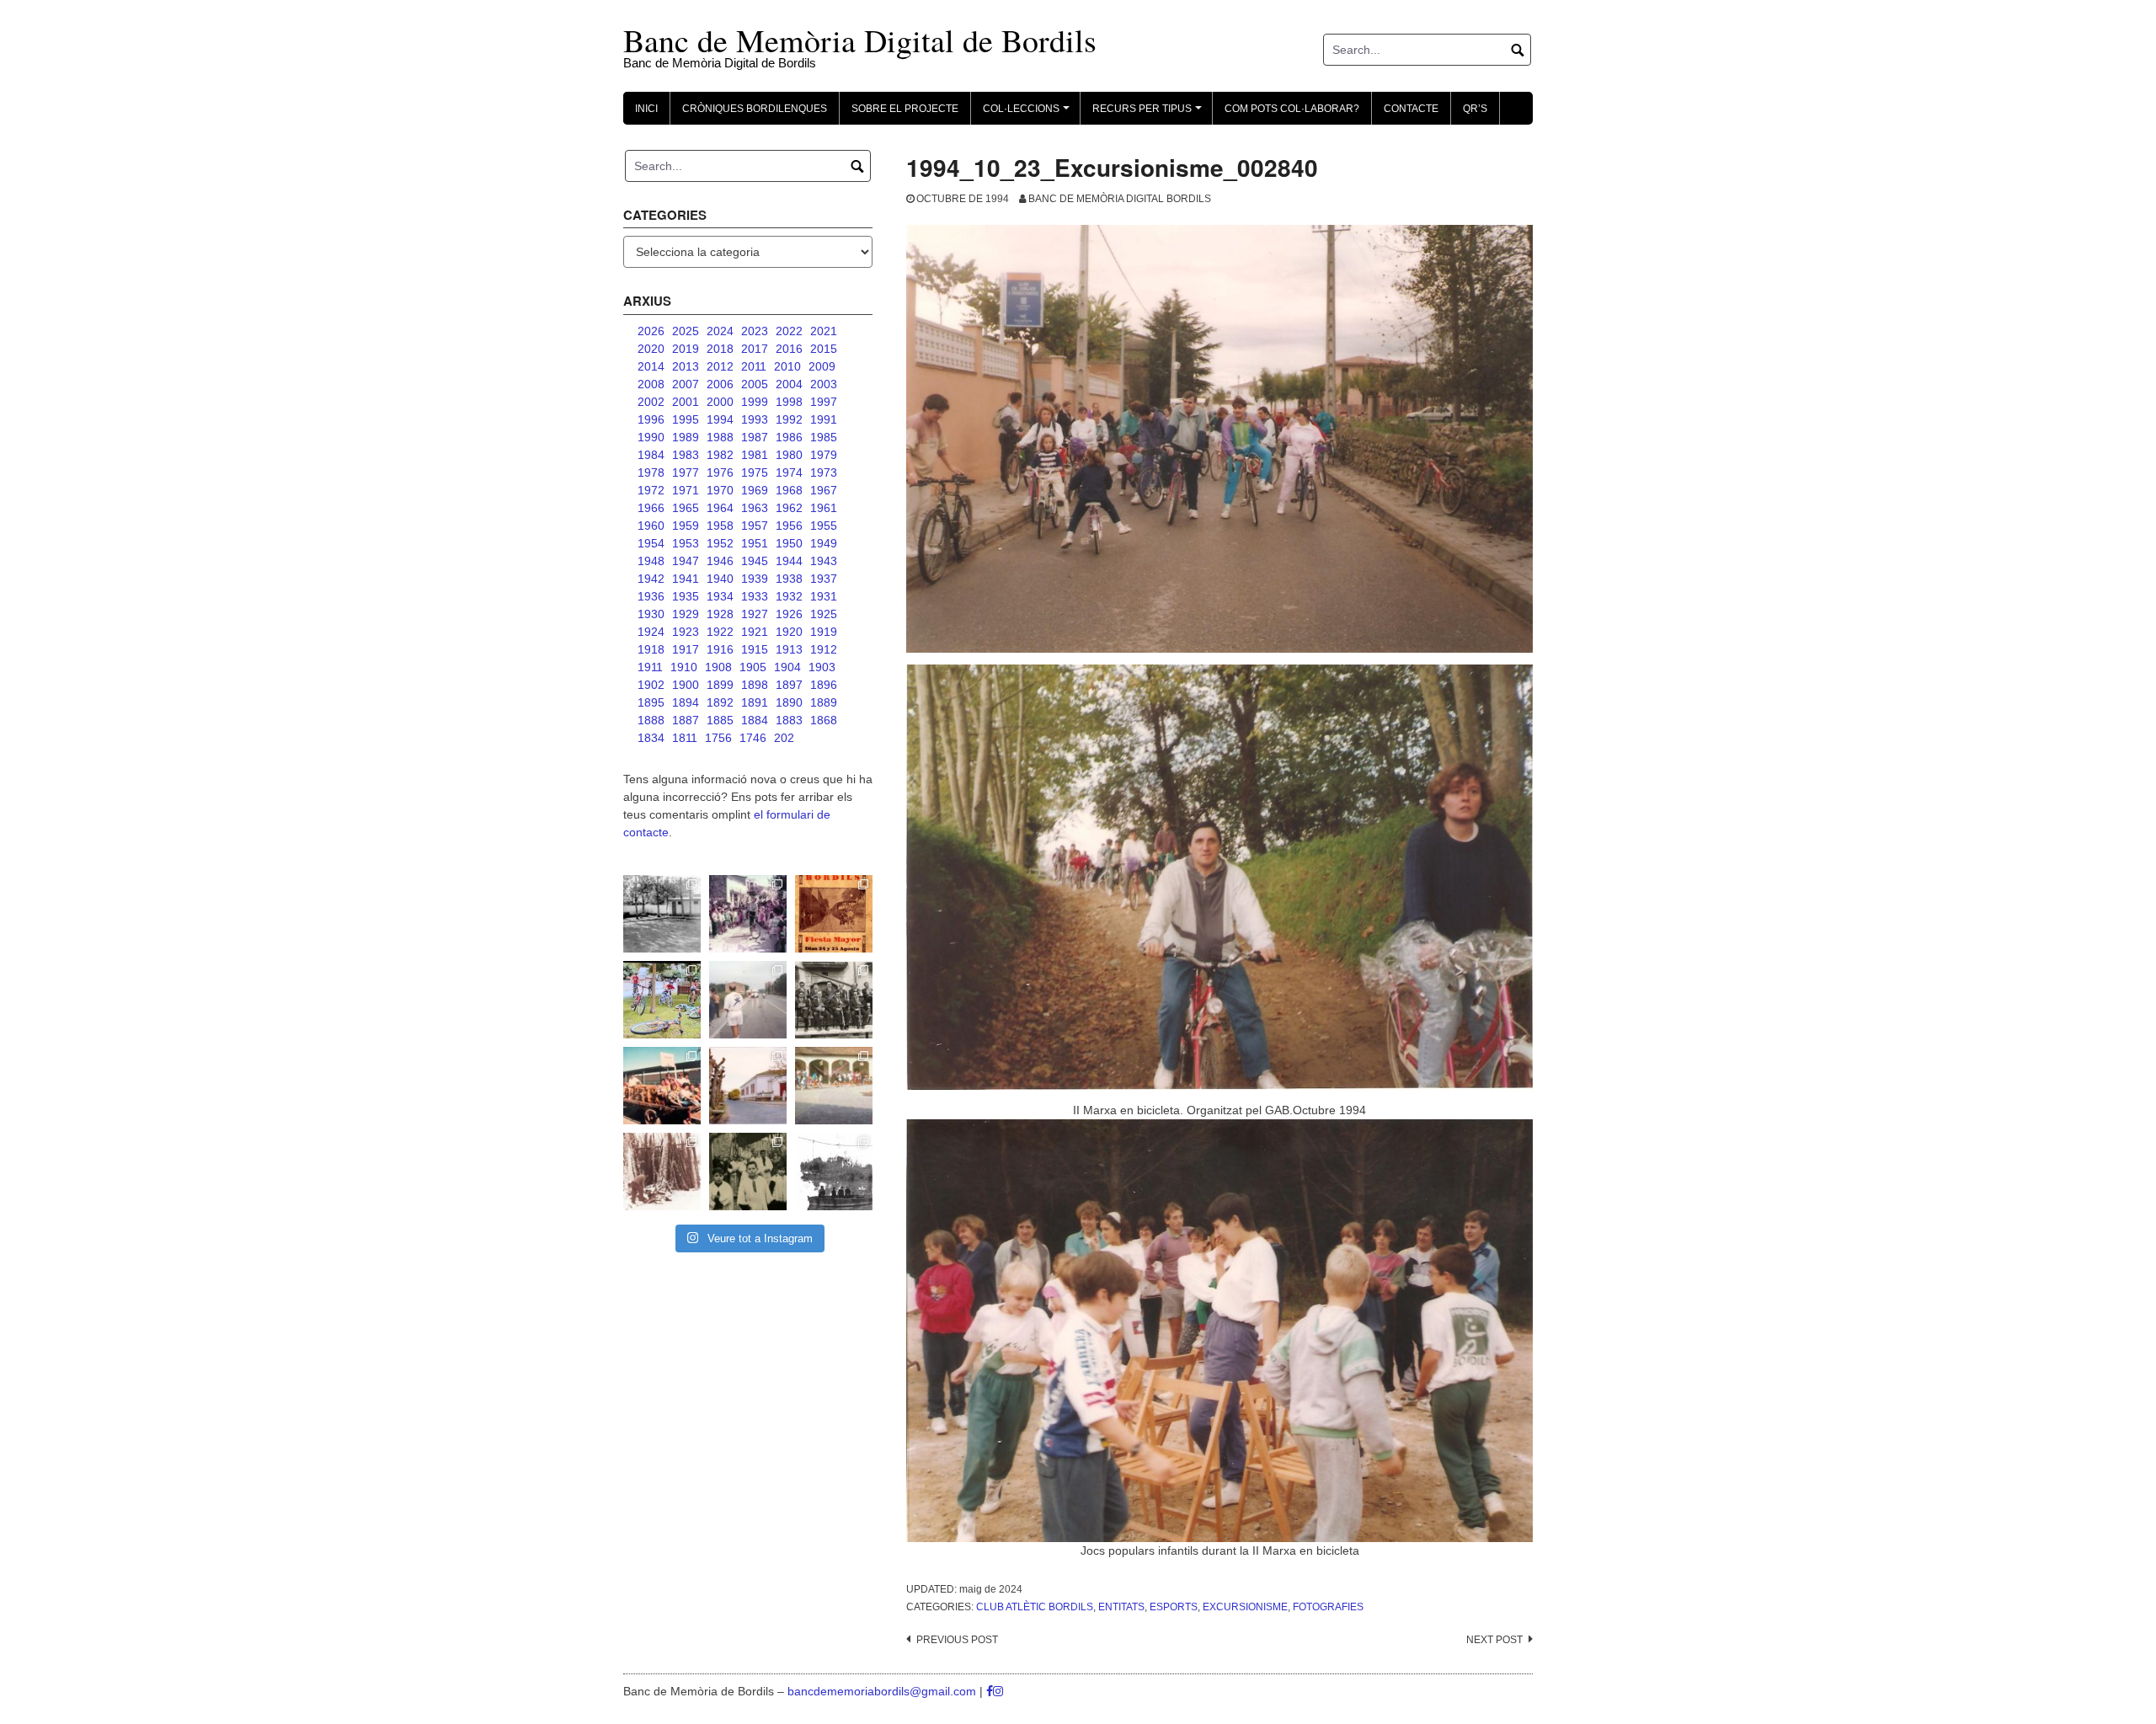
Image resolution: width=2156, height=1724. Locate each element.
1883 (789, 720)
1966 (651, 508)
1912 (824, 649)
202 (784, 738)
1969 (755, 490)
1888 (651, 720)
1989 (686, 437)
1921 (755, 632)
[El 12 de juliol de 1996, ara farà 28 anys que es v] (662, 1086)
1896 (824, 685)
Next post (1494, 1640)
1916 (720, 649)
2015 (824, 349)
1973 (824, 472)
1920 (789, 632)
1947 (686, 561)
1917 (686, 649)
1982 (720, 455)
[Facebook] (990, 1691)
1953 (686, 543)
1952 (720, 543)
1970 (720, 490)
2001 (686, 402)
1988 (720, 437)
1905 (753, 667)
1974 (789, 472)
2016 (789, 349)
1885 (720, 720)
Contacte (1411, 109)
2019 (686, 349)
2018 (720, 349)
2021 (824, 331)
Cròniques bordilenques (755, 109)
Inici (646, 109)
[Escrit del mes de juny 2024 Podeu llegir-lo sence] (662, 1172)
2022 (789, 331)
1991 (824, 419)
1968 (789, 490)
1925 (824, 614)
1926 (789, 614)
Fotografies (1328, 1607)
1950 (789, 543)
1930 (651, 614)
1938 (789, 579)
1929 (686, 614)
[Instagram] (998, 1691)
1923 (686, 632)
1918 (651, 649)
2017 (755, 349)
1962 (789, 508)
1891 (755, 702)
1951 (755, 543)
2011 (754, 366)
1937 (824, 579)
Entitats (1121, 1607)
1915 (755, 649)
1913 (789, 649)
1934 (720, 596)
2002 (651, 402)
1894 (686, 702)
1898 (755, 685)
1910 (684, 667)
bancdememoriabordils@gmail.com (883, 1691)
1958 (720, 526)
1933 (755, 596)
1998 (789, 402)
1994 (720, 419)
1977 (686, 472)
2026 (651, 331)
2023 (755, 331)
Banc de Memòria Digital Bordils (1120, 199)
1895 (651, 702)
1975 (755, 472)
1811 (685, 738)
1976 (720, 472)
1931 (824, 596)
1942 (651, 579)
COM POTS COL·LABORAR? (1292, 109)
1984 (651, 455)
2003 (824, 384)
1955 (824, 526)
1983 (686, 455)
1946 (720, 561)
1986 (789, 437)
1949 (824, 543)
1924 (651, 632)
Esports (1174, 1607)
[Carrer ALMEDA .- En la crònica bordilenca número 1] (748, 1086)
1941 (686, 579)
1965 (686, 508)
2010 (787, 366)
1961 (824, 508)
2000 (720, 402)
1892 (720, 702)
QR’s (1475, 109)
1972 (651, 490)
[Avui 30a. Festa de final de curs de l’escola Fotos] (834, 1086)
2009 (822, 366)
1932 (789, 596)
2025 (686, 331)
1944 (789, 561)
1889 (824, 702)
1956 (789, 526)
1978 (651, 472)
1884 (755, 720)
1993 (755, 419)
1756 (718, 738)
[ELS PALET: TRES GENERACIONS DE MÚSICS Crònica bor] (834, 1000)
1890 (789, 702)
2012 (720, 366)
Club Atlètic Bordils (1035, 1607)
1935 (686, 596)
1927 (755, 614)
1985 (824, 437)
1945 (755, 561)
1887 (686, 720)
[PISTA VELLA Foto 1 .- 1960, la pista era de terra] (662, 914)
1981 (755, 455)
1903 (822, 667)
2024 (720, 331)
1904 (787, 667)
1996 (651, 419)
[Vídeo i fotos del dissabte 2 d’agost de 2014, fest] (662, 1000)
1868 (824, 720)
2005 (755, 384)
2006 (720, 384)
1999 (755, 402)
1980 (789, 455)
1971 (686, 490)
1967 (824, 490)
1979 (824, 455)
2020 (651, 349)
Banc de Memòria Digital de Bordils (860, 40)
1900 (686, 685)
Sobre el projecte (905, 109)
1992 (789, 419)
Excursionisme (1245, 1607)
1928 (720, 614)
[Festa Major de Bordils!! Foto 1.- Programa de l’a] (834, 914)
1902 (651, 685)
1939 (755, 579)
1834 (651, 738)
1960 (651, 526)
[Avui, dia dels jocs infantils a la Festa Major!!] (748, 914)
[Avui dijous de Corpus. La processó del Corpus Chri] (748, 1172)
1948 (651, 561)
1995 (686, 419)
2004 (789, 384)
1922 (720, 632)
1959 (686, 526)
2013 (686, 366)
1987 (755, 437)
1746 (753, 738)
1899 (720, 685)
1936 (651, 596)
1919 (824, 632)
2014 (651, 366)
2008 (651, 384)
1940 (720, 579)
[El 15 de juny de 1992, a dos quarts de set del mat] (748, 1000)
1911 (650, 667)
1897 (789, 685)
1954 (651, 543)
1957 (755, 526)
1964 (720, 508)
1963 (755, 508)
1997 (824, 402)
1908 (718, 667)
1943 (824, 561)
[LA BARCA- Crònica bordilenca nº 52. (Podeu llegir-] (834, 1172)
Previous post (957, 1640)
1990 (651, 437)
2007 (686, 384)
